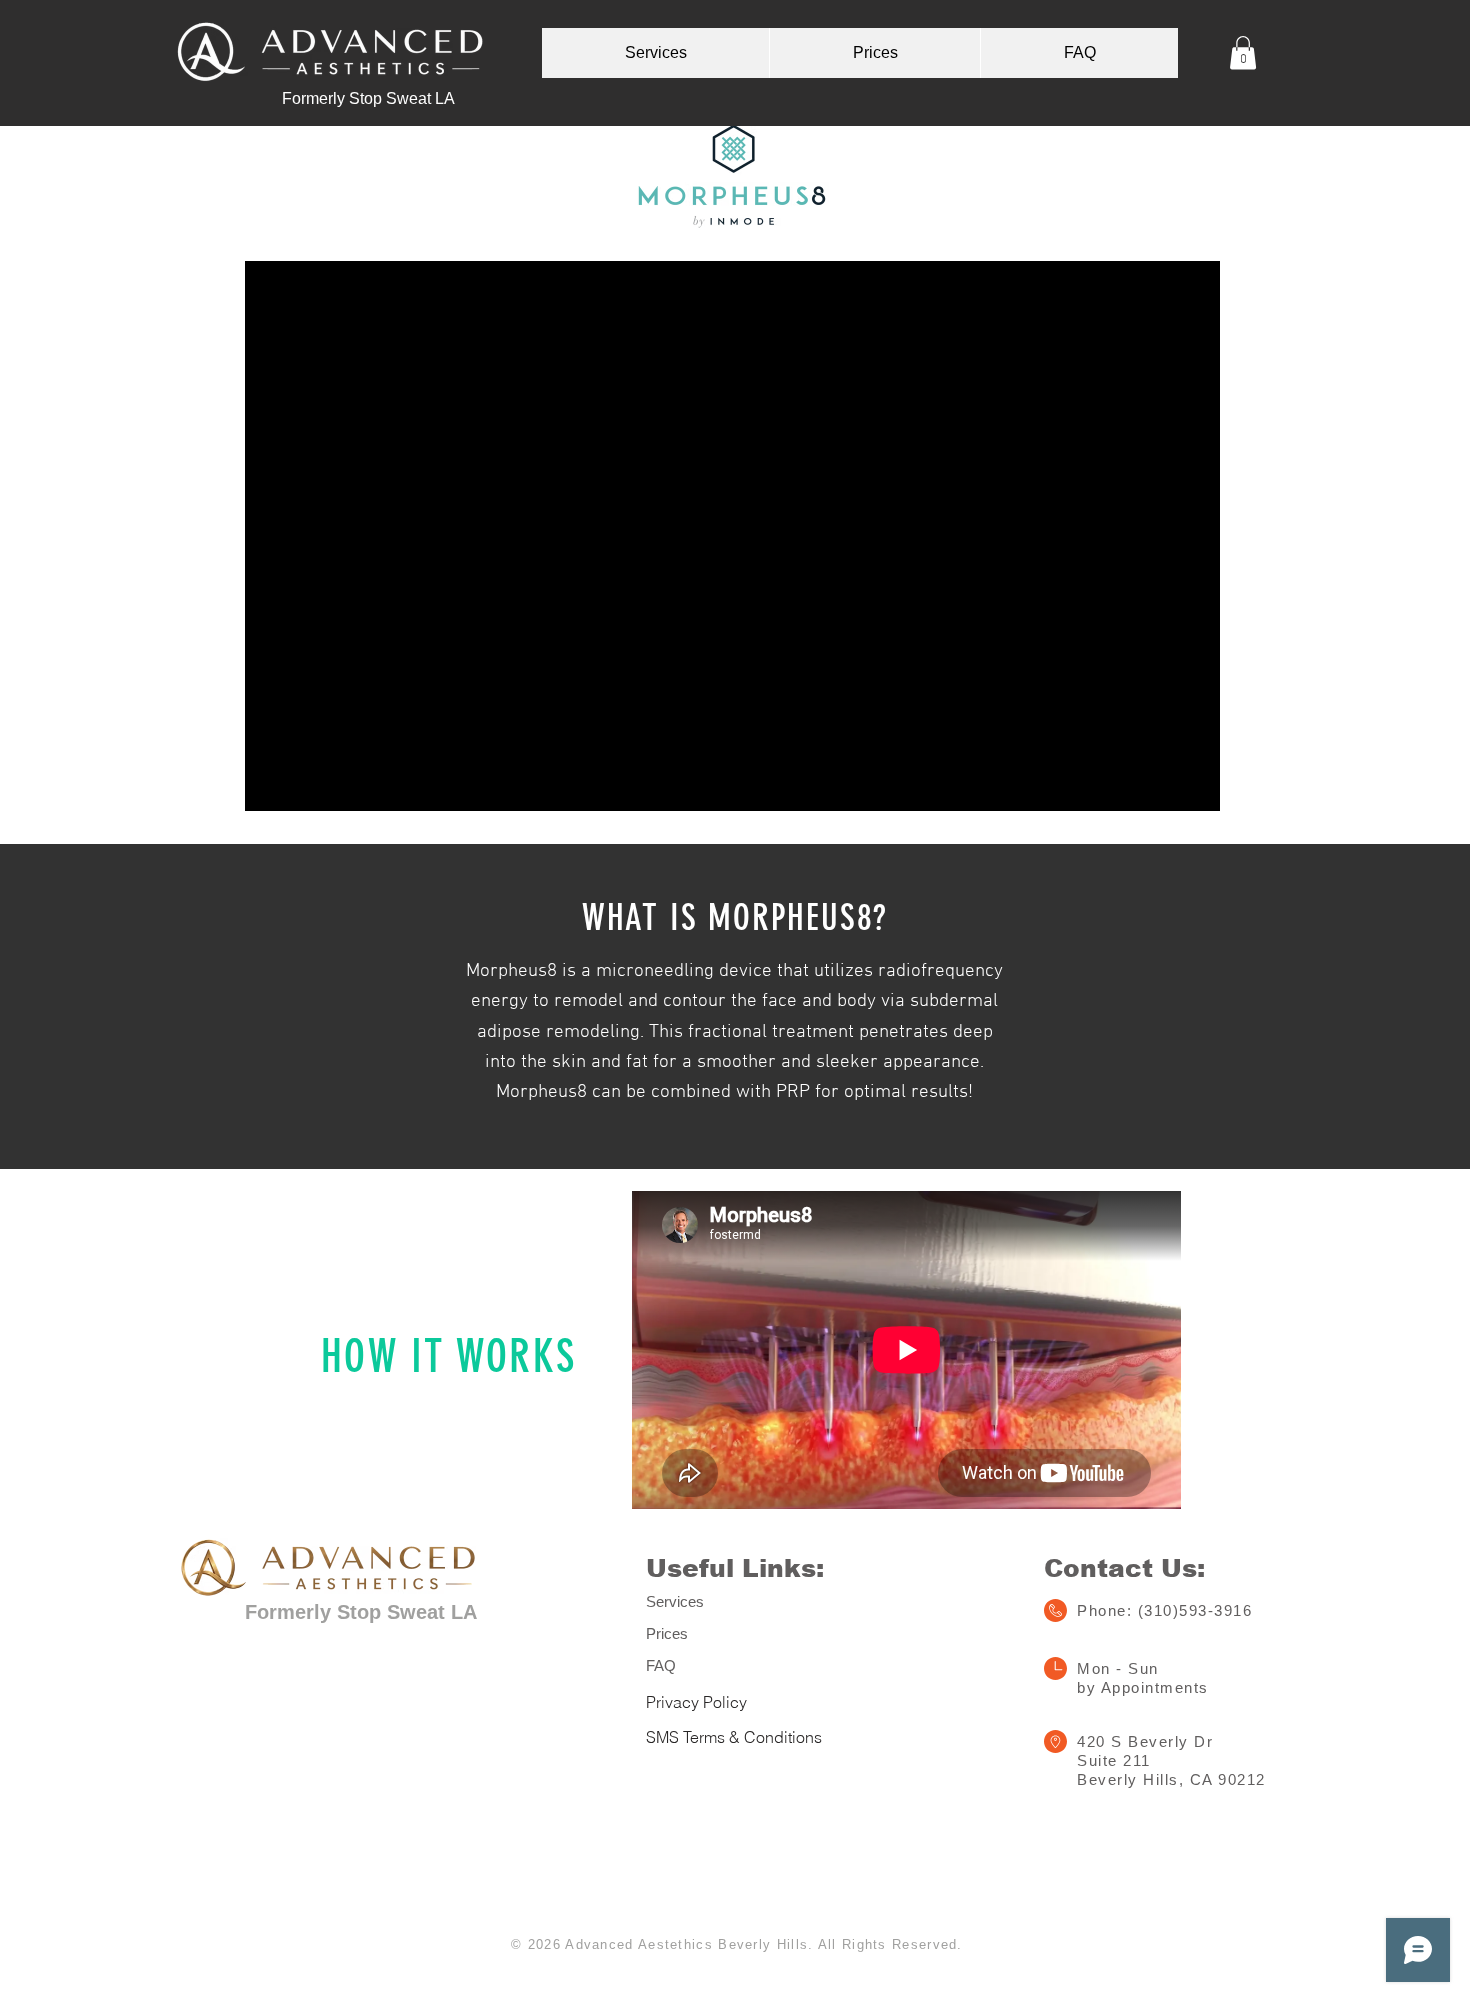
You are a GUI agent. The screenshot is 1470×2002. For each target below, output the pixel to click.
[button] (1243, 52)
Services (675, 1601)
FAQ (661, 1665)
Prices (667, 1633)
